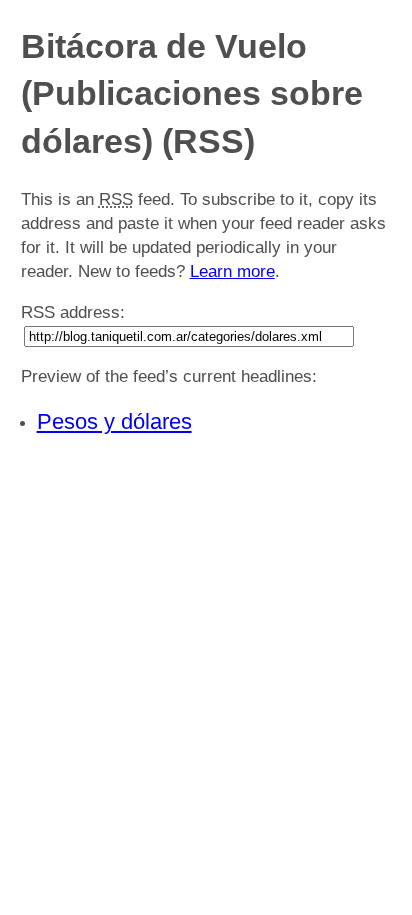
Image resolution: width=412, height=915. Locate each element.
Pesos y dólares (114, 421)
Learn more (232, 271)
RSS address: (73, 312)
